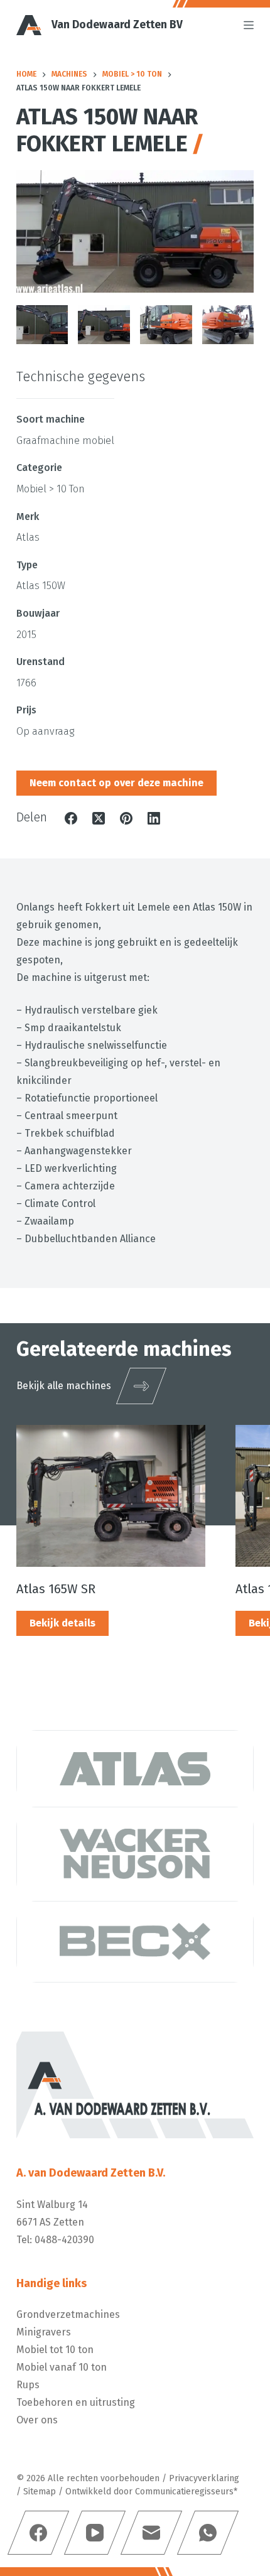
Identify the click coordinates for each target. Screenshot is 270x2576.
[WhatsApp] (208, 2533)
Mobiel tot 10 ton (55, 2350)
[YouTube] (95, 2533)
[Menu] (249, 25)
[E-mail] (151, 2533)
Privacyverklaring (204, 2478)
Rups (28, 2385)
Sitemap (40, 2492)
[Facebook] (71, 818)
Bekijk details (62, 1623)
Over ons (37, 2420)
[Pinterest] (126, 818)
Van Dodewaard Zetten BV (117, 25)
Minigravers (44, 2332)
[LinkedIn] (154, 818)
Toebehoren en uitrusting (76, 2402)
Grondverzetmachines (68, 2314)
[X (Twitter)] (99, 818)
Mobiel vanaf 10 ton (62, 2367)
